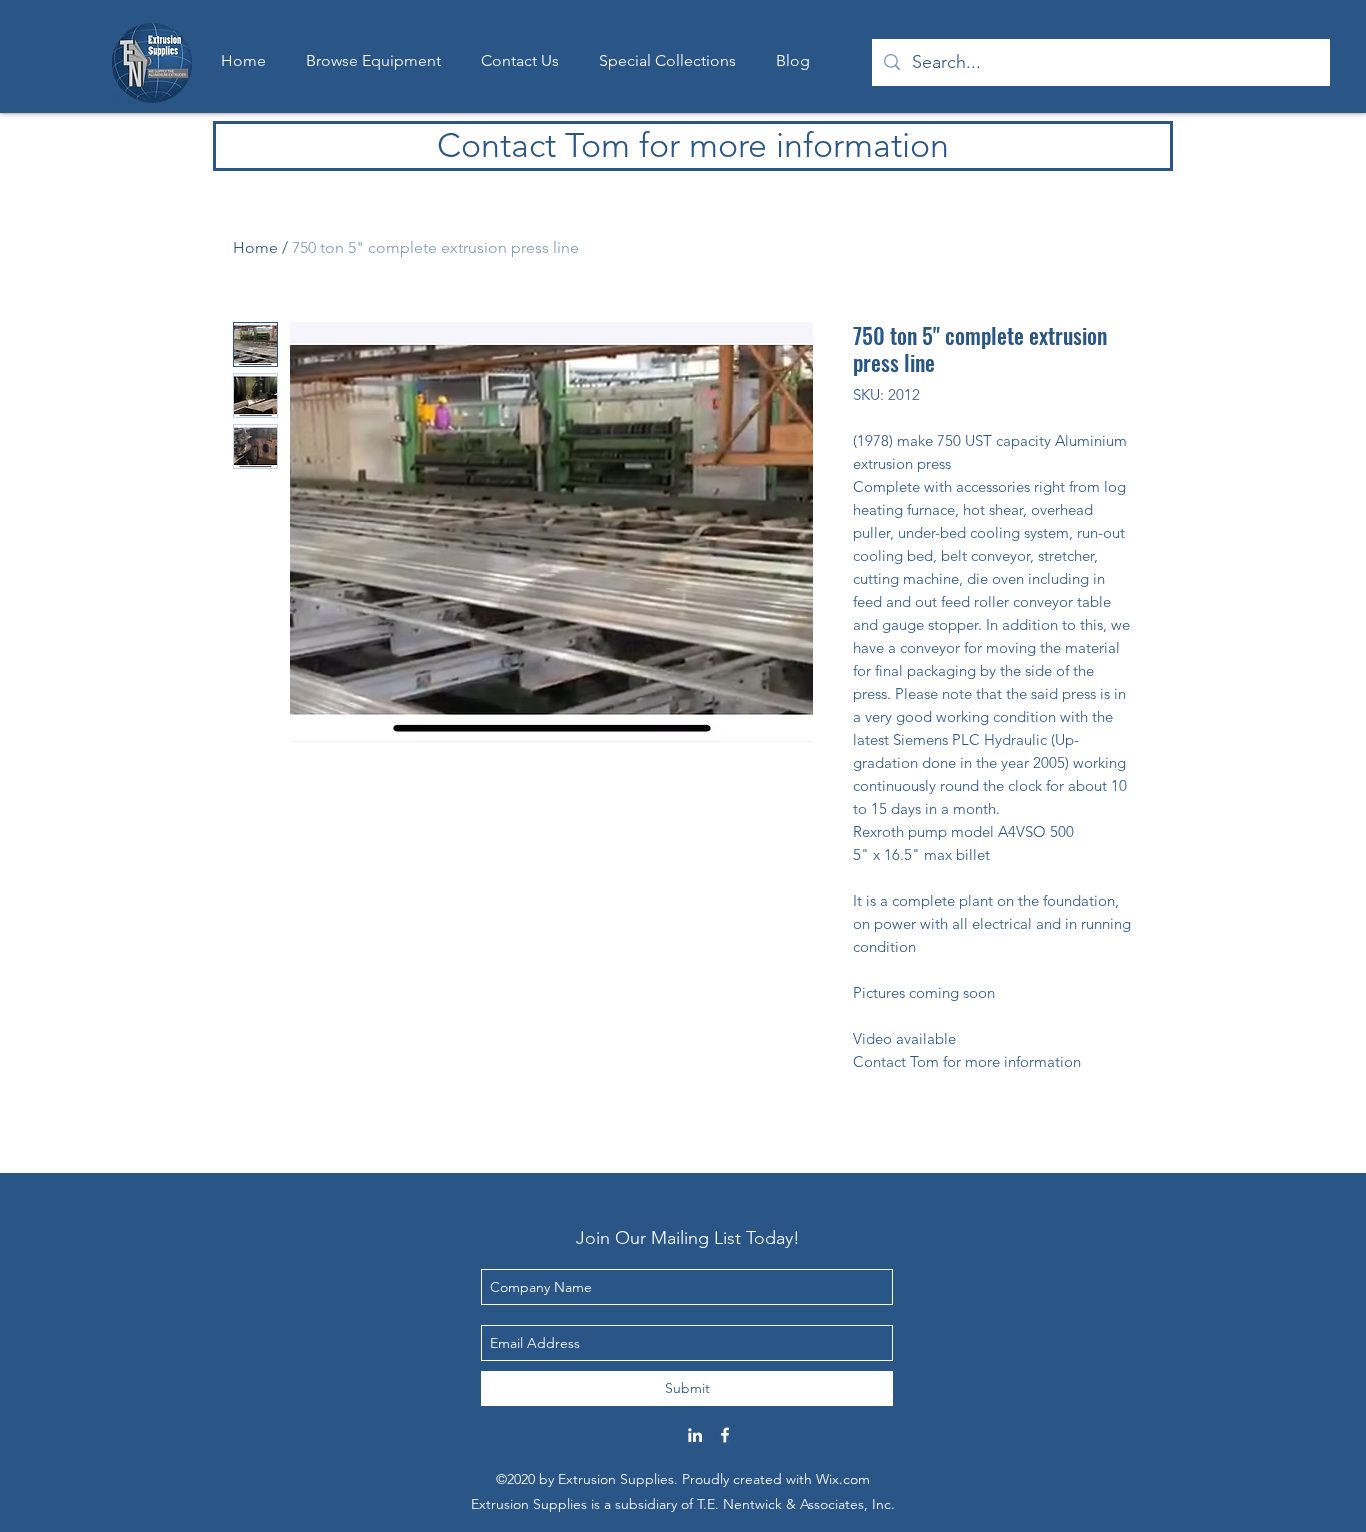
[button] (667, 61)
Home (255, 247)
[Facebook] (725, 1435)
